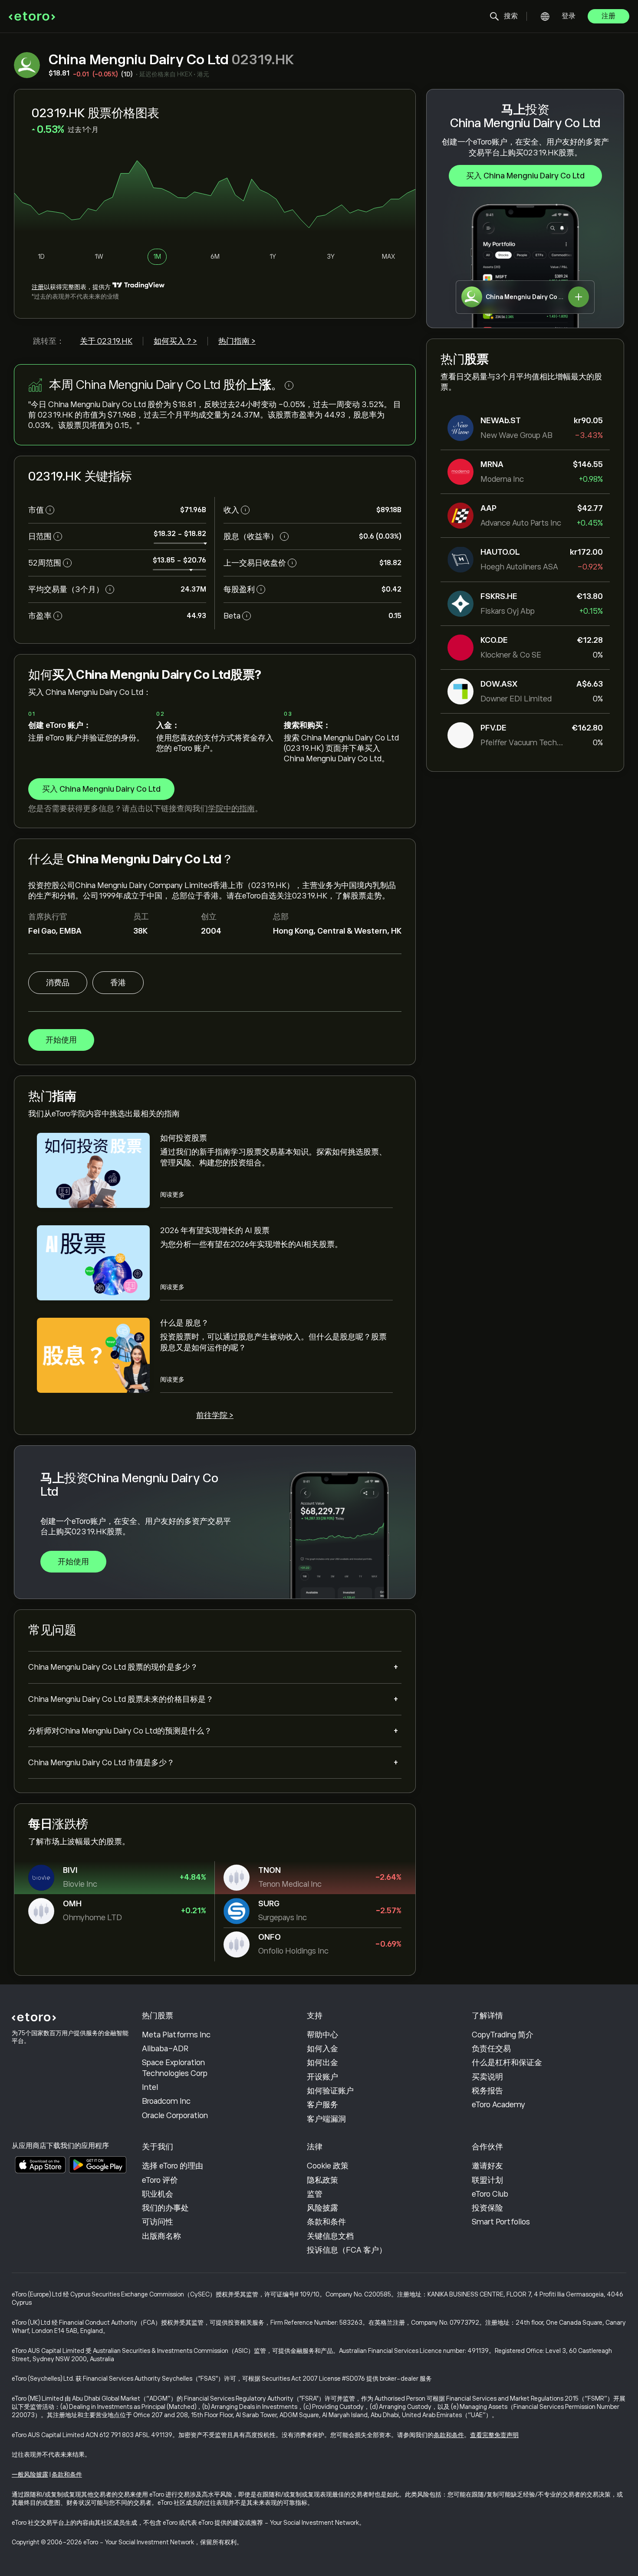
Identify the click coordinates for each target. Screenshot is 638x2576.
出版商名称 (161, 2236)
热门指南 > (237, 341)
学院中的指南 (231, 809)
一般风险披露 (30, 2474)
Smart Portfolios (501, 2222)
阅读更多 (172, 1194)
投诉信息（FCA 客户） (347, 2250)
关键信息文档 (330, 2236)
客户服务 (322, 2105)
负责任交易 (491, 2049)
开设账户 (322, 2077)
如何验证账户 (330, 2091)
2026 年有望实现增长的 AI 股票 (215, 1230)
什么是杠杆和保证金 (507, 2063)
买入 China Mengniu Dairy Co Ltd (525, 176)
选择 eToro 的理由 (173, 2166)
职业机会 (158, 2194)
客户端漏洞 (326, 2119)
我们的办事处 (165, 2208)
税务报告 (487, 2091)
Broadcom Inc (166, 2101)
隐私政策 (322, 2180)
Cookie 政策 (328, 2166)
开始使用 (61, 1040)
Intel (150, 2087)
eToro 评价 (160, 2180)
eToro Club (490, 2194)
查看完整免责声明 (494, 2435)
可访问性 (158, 2222)
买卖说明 (487, 2077)
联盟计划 (487, 2180)
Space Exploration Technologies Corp (175, 2068)
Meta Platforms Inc (176, 2035)
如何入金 (322, 2049)
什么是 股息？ (184, 1323)
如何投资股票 (184, 1138)
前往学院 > (215, 1415)
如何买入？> (175, 341)
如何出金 (322, 2063)
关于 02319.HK (106, 341)
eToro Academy (498, 2105)
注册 (608, 16)
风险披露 (322, 2208)
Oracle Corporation (175, 2115)
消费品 (58, 983)
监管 (315, 2194)
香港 (118, 983)
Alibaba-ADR (165, 2049)
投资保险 (487, 2208)
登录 (569, 16)
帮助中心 (322, 2035)
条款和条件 (326, 2222)
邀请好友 (487, 2166)
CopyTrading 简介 (503, 2035)
